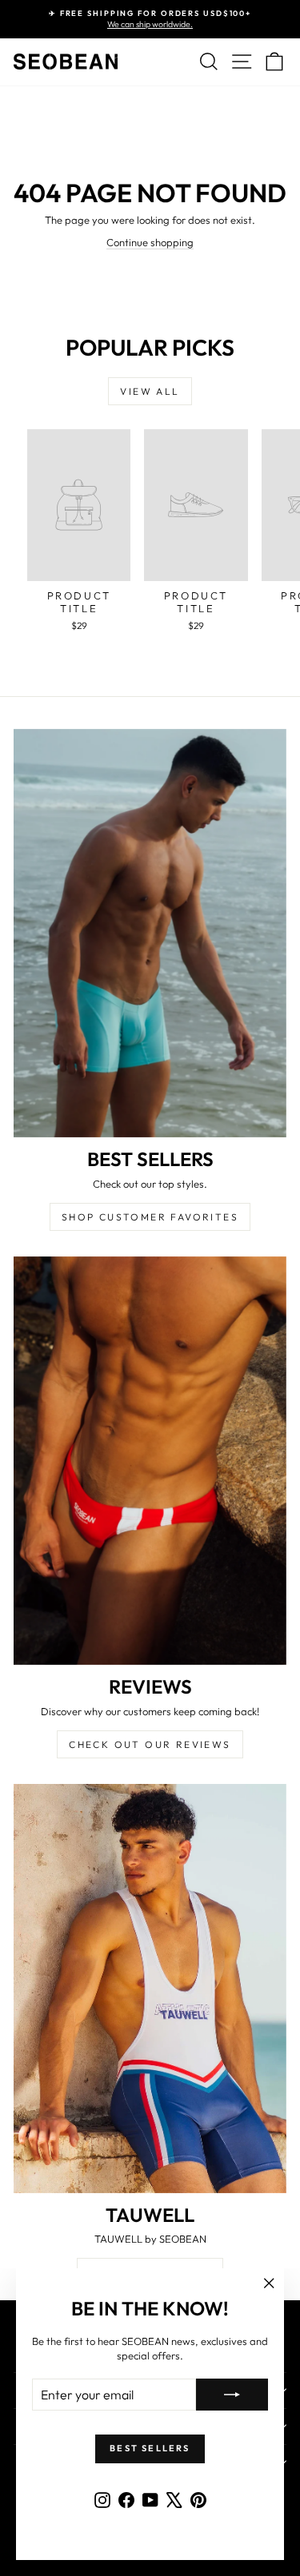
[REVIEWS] (150, 1461)
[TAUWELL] (150, 1989)
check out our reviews (150, 1744)
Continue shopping (150, 242)
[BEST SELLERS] (150, 934)
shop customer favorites (150, 1217)
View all (150, 391)
